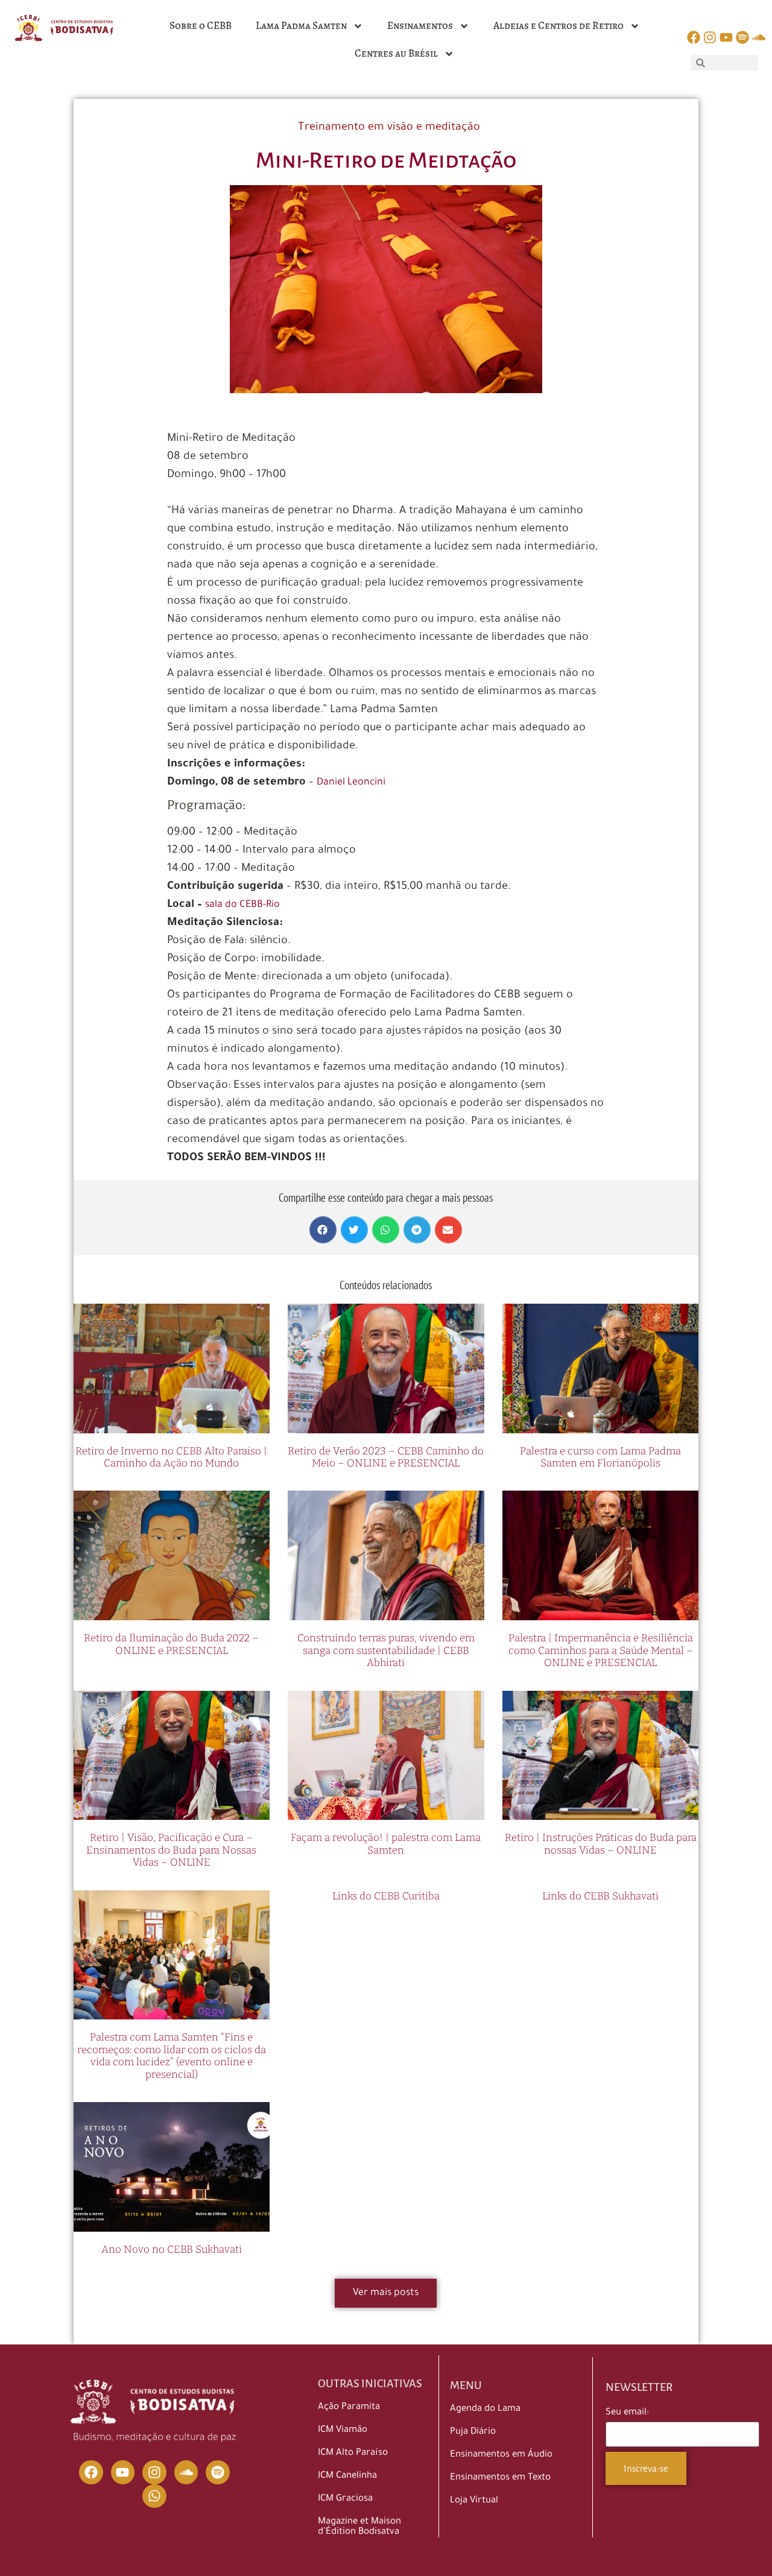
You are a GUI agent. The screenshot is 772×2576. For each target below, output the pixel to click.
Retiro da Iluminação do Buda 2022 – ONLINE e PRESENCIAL (171, 1644)
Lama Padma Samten (301, 26)
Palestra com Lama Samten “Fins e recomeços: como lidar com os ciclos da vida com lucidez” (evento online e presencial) (172, 2056)
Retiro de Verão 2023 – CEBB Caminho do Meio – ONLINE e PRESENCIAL (386, 1457)
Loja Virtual (474, 2501)
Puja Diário (473, 2432)
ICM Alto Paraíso (353, 2453)
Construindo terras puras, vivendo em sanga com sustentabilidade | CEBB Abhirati (386, 1650)
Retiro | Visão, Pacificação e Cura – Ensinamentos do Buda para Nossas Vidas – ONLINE (171, 1850)
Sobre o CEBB (201, 26)
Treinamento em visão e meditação (389, 128)
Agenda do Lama (485, 2409)
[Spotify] (218, 2472)
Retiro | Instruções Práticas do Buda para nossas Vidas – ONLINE (601, 1844)
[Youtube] (123, 2472)
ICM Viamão (343, 2430)
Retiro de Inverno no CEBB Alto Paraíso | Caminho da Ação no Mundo (171, 1457)
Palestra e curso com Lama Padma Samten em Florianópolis (600, 1457)
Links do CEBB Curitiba (386, 1896)
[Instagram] (154, 2472)
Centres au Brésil (396, 53)
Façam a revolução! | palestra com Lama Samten (386, 1844)
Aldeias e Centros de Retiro (558, 26)
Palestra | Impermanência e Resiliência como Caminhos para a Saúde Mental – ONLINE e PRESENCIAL (601, 1650)
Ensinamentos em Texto (500, 2478)
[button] (323, 1230)
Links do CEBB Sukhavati (600, 1896)
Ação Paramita (349, 2407)
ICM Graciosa (345, 2499)
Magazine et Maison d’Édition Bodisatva (359, 2527)
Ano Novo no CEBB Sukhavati (172, 2249)
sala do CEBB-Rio (242, 905)
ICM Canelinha (347, 2476)
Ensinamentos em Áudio (501, 2455)
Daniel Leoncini (351, 783)
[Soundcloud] (186, 2472)
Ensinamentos (420, 26)
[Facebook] (91, 2472)
